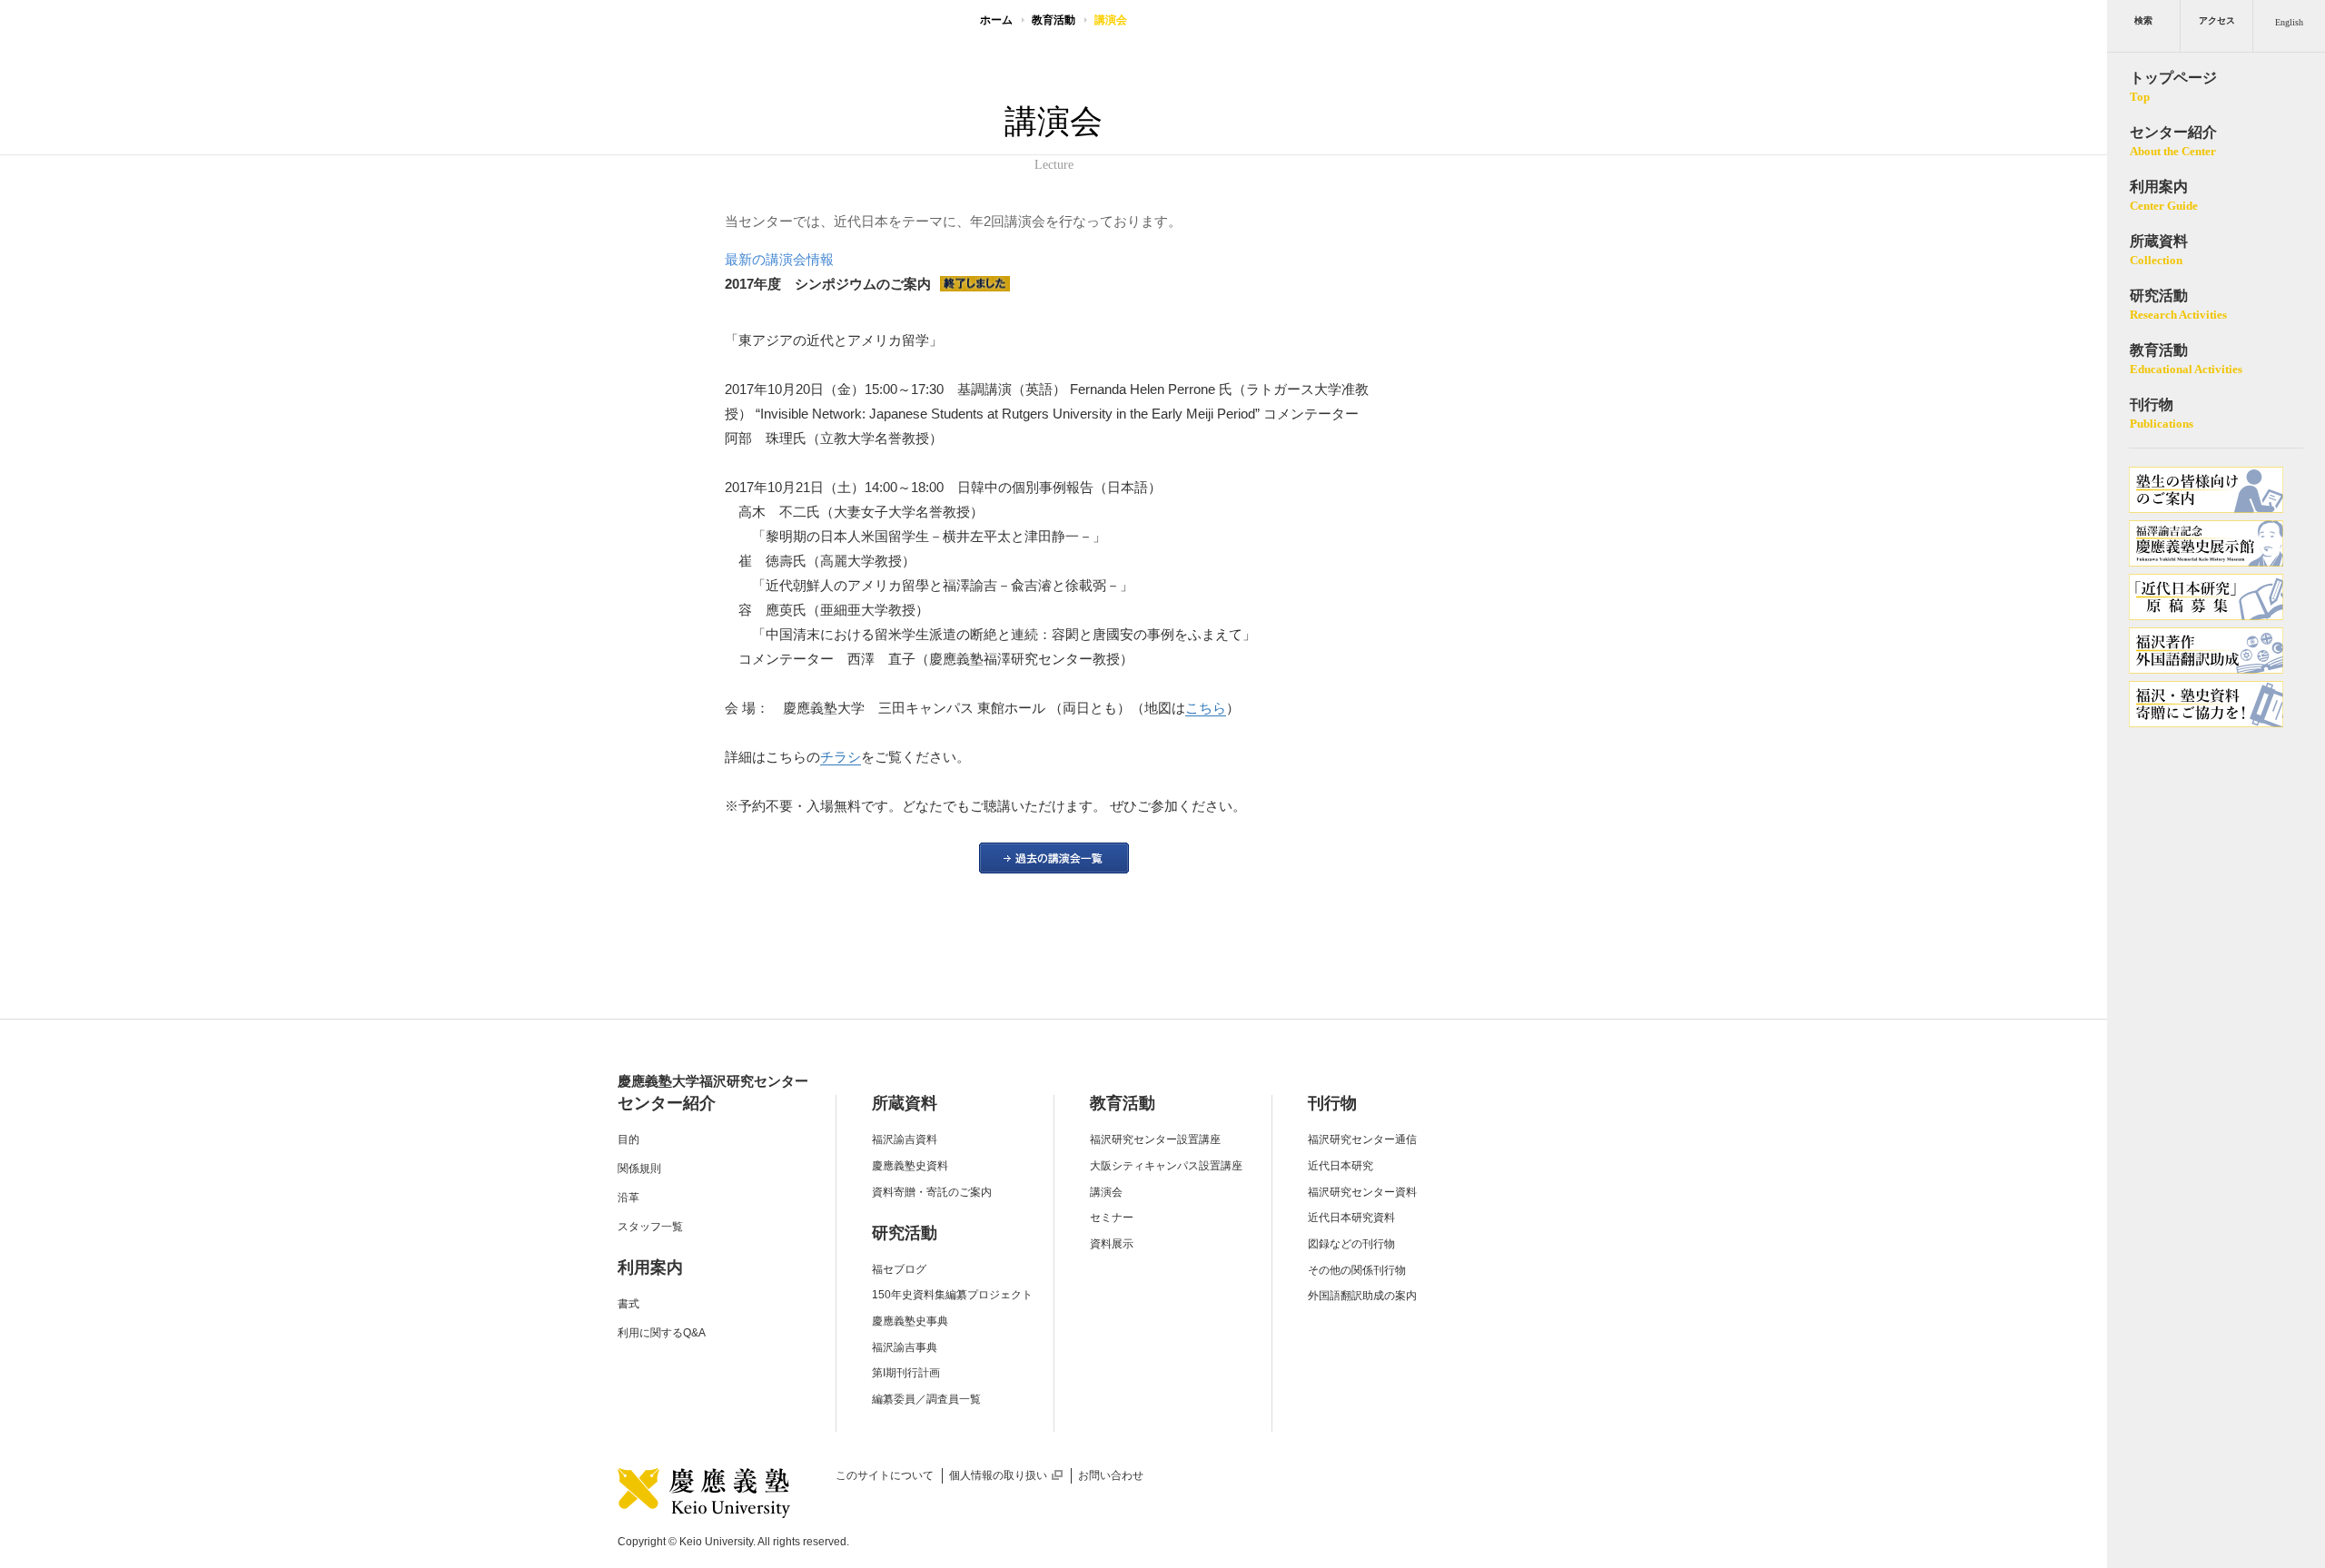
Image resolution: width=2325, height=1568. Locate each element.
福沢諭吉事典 (905, 1347)
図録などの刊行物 (1351, 1244)
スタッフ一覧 (650, 1227)
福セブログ (899, 1269)
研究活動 (905, 1233)
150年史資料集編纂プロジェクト (952, 1295)
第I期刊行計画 (906, 1373)
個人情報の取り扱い (1005, 1475)
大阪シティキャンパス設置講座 (1166, 1166)
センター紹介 (667, 1103)
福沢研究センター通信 (1362, 1139)
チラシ (841, 757)
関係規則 (639, 1169)
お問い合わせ (1111, 1475)
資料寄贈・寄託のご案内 (932, 1192)
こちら (1206, 708)
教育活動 (1054, 20)
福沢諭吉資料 (905, 1139)
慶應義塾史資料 (910, 1166)
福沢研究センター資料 (1362, 1192)
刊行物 (1332, 1103)
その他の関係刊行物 (1357, 1270)
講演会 (1106, 1192)
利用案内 (650, 1267)
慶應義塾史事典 (910, 1321)
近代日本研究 (1341, 1166)
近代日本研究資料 (1351, 1218)
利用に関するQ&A (662, 1333)
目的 (628, 1139)
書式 (628, 1304)
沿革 (628, 1198)
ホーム (996, 20)
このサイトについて (885, 1475)
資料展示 (1112, 1244)
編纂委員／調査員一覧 (926, 1399)
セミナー (1112, 1218)
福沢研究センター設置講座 (1155, 1139)
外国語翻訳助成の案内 (1362, 1296)
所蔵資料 (905, 1103)
